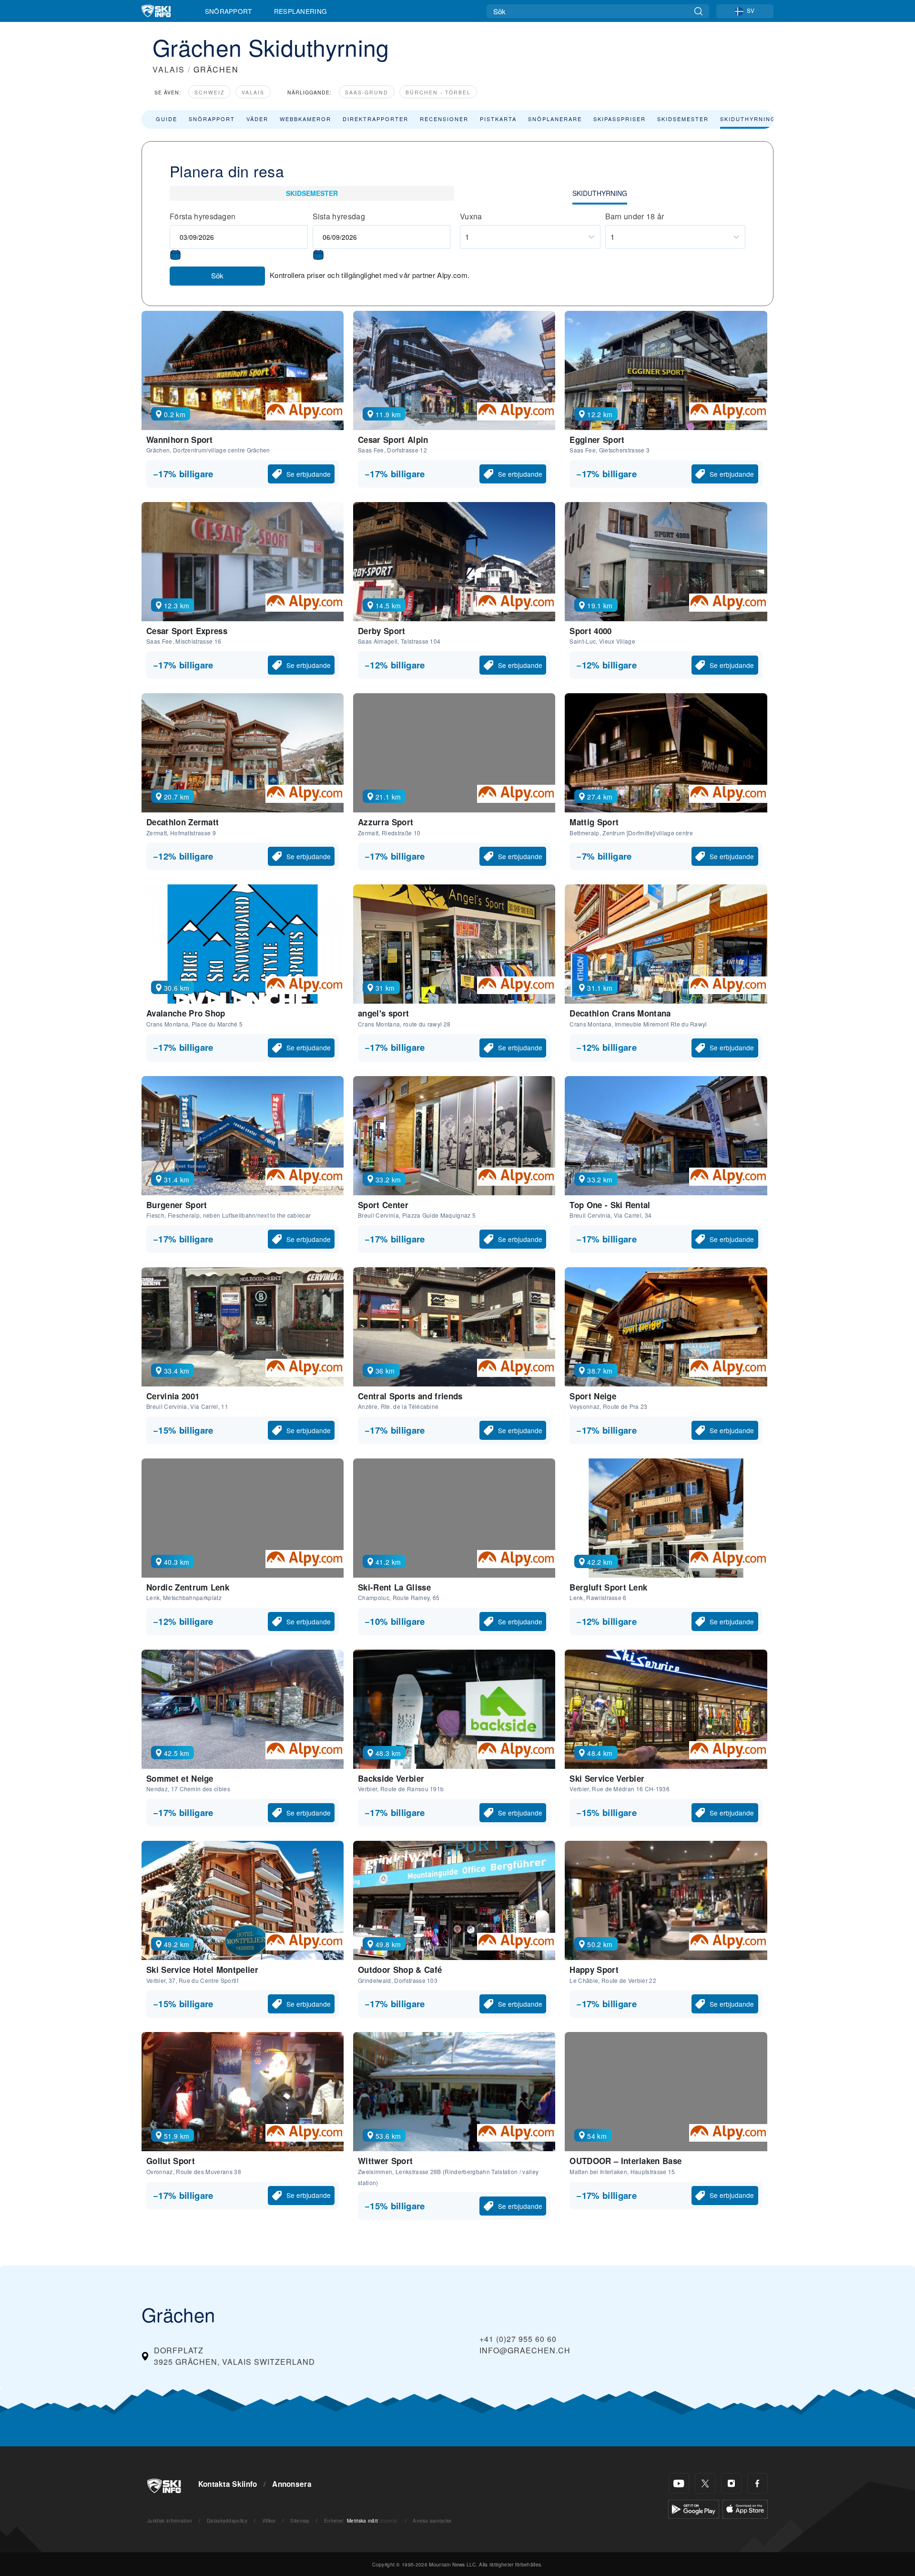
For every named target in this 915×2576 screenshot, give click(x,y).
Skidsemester (683, 119)
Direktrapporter (376, 119)
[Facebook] (757, 2483)
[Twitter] (705, 2483)
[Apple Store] (745, 2508)
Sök (217, 275)
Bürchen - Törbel (438, 92)
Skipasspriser (620, 119)
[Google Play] (694, 2508)
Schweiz (209, 92)
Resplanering (301, 11)
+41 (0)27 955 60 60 (518, 2339)
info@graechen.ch (525, 2350)
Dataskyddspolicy (227, 2520)
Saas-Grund (367, 92)
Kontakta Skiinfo (228, 2484)
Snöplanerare (555, 119)
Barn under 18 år (635, 216)
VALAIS (169, 69)
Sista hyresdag (339, 216)
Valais (253, 92)
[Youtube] (679, 2483)
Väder (257, 119)
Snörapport (229, 11)
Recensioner (444, 119)
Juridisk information (170, 2520)
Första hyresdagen (203, 216)
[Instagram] (731, 2483)
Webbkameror (305, 119)
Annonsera (292, 2484)
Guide (167, 119)
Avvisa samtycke (432, 2520)
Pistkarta (498, 119)
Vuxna (471, 216)
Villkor (269, 2520)
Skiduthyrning (748, 119)
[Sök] (698, 11)
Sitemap (300, 2520)
